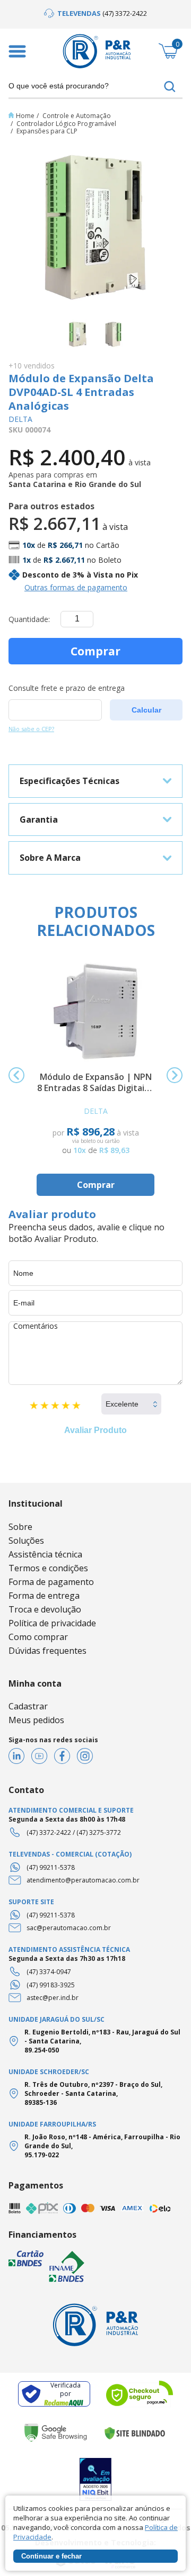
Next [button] (175, 1075)
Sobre (20, 1527)
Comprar (95, 651)
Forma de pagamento (51, 1582)
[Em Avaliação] (95, 2479)
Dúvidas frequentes (47, 1651)
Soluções (26, 1541)
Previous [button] (16, 1075)
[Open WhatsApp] (164, 2549)
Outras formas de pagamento (76, 587)
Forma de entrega (44, 1596)
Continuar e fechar (51, 2556)
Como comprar (38, 1637)
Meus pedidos (36, 1720)
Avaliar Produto (95, 1430)
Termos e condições (48, 1568)
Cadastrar (28, 1706)
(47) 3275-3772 (99, 1832)
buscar (170, 87)
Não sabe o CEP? (31, 729)
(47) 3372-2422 (49, 1832)
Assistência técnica (45, 1554)
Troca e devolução (45, 1609)
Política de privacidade (52, 1623)
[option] (95, 13)
